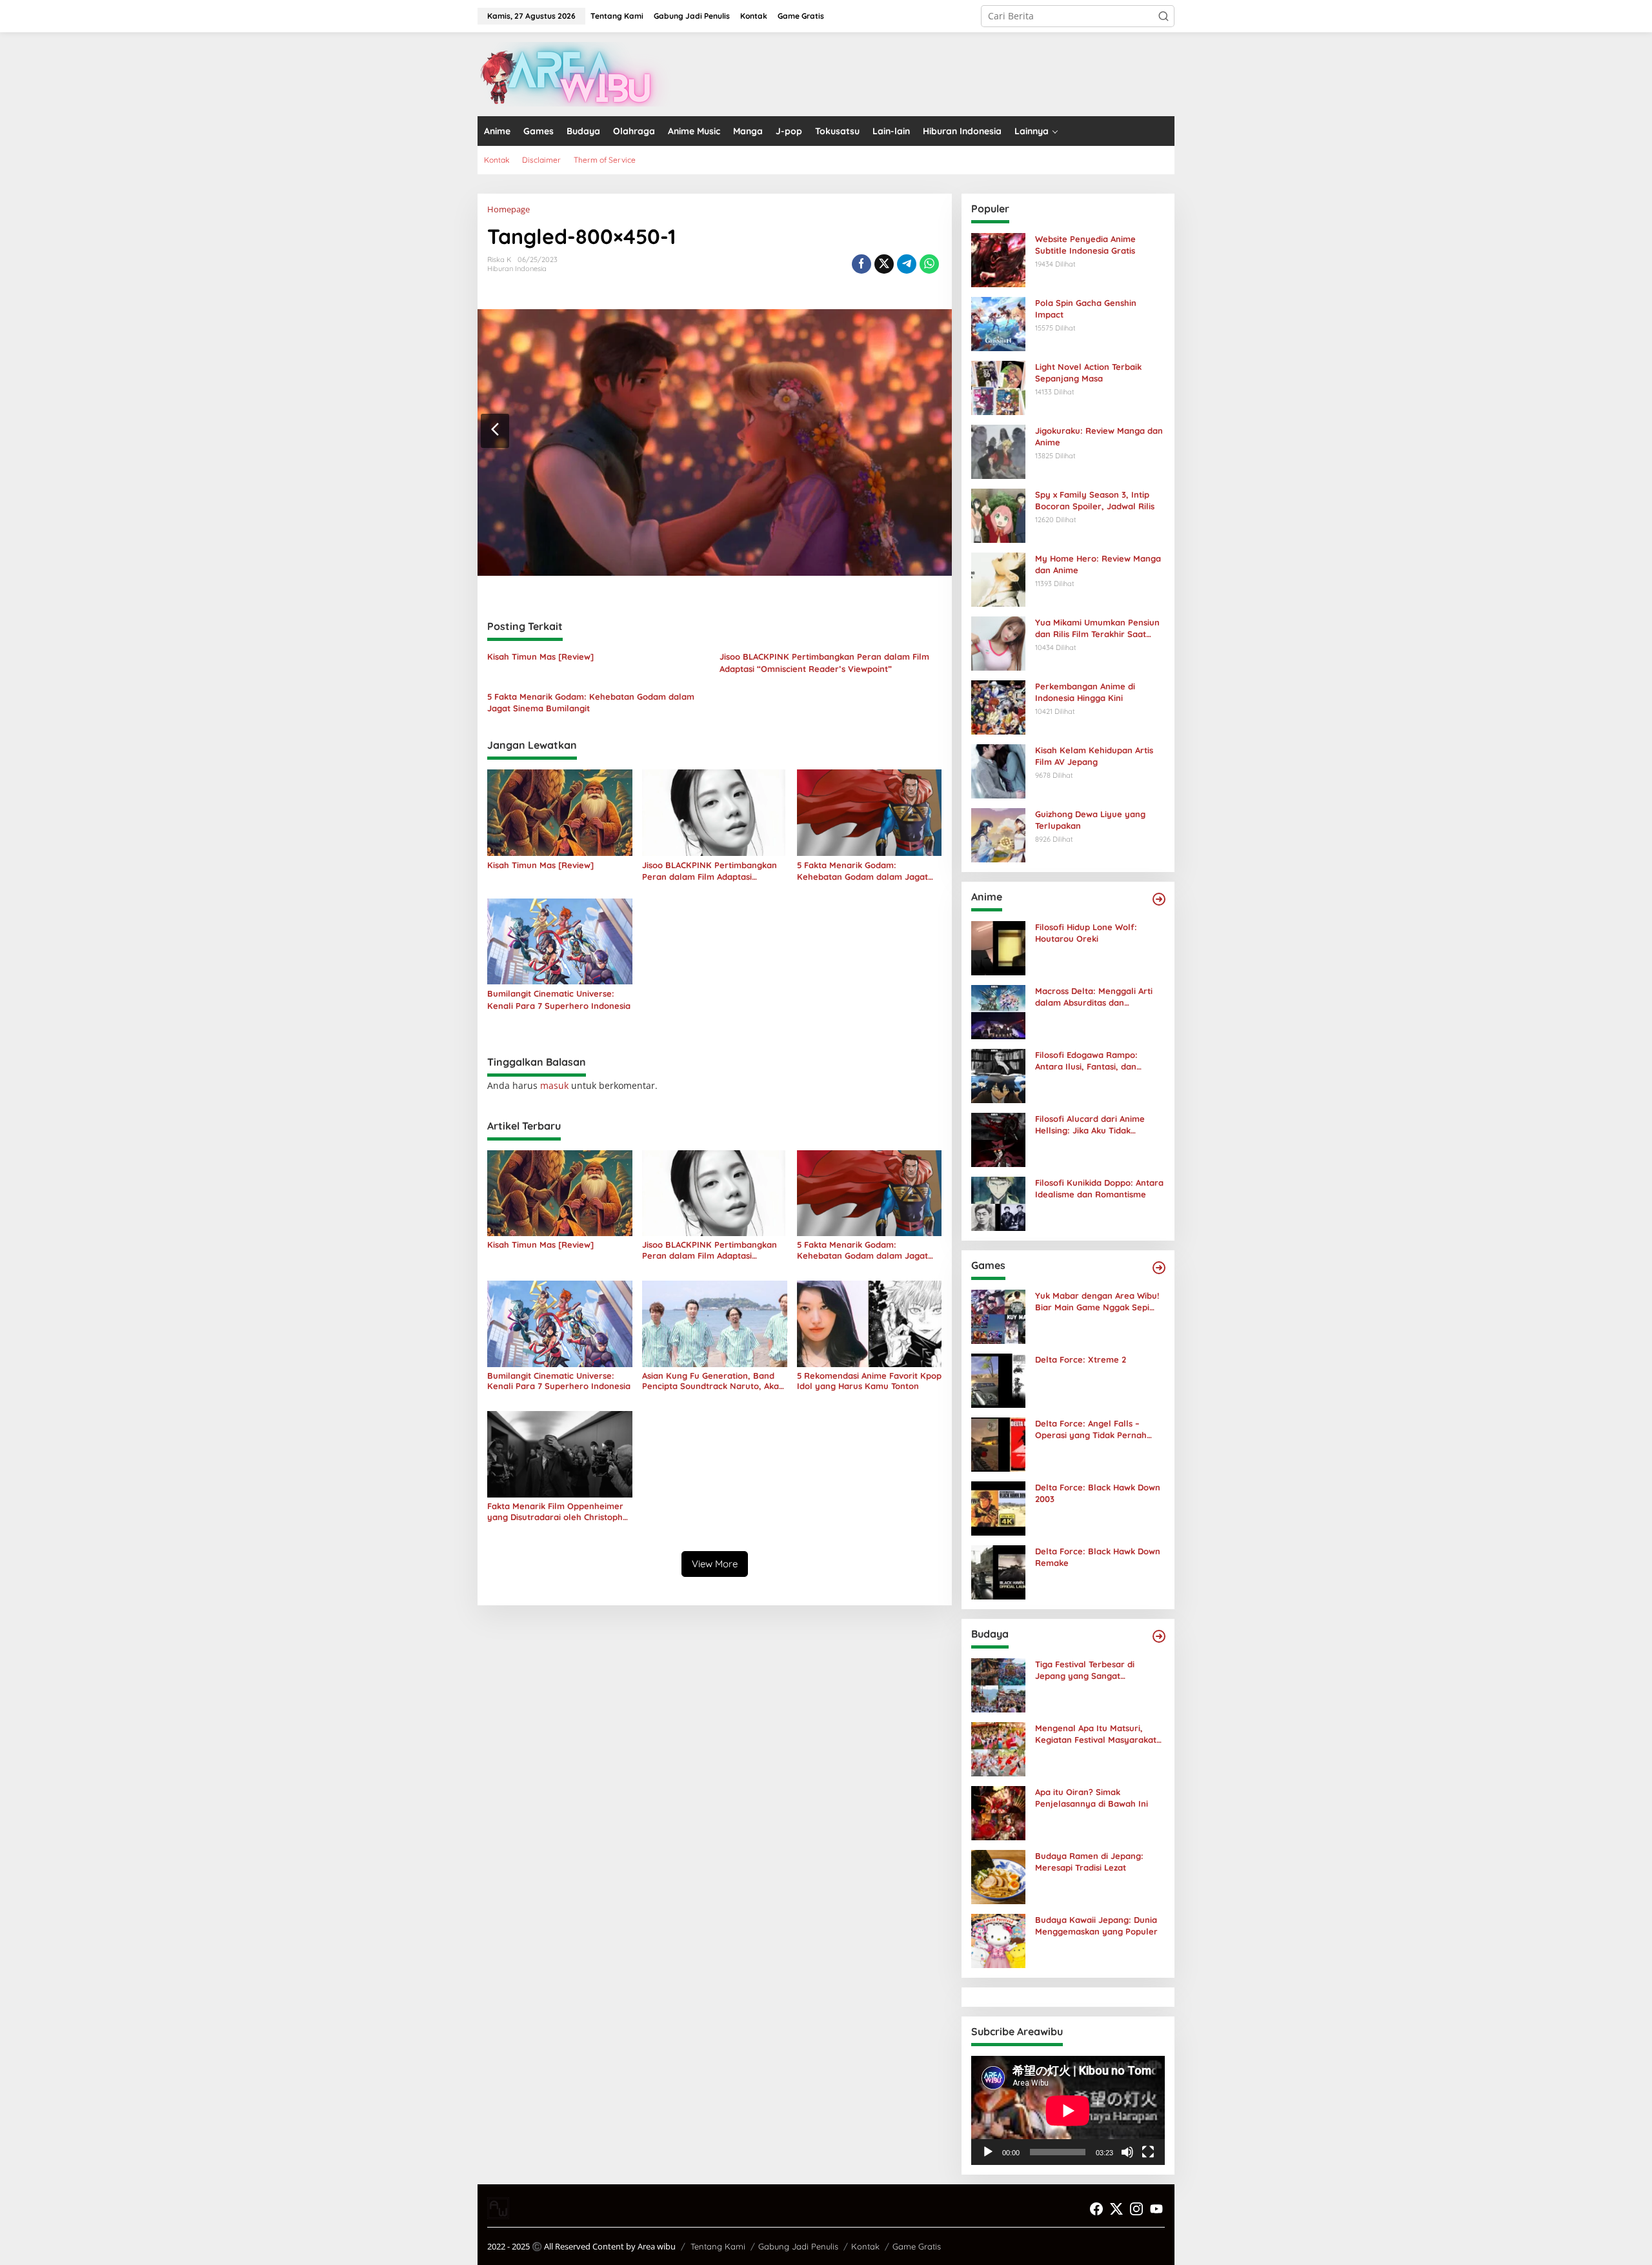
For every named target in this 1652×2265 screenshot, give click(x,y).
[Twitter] (1116, 2209)
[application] (1068, 2110)
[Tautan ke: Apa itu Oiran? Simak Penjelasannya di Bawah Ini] (998, 1812)
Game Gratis (917, 2246)
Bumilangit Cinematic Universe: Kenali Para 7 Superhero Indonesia (559, 999)
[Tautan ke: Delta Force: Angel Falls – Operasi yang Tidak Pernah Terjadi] (998, 1444)
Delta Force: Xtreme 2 (1081, 1359)
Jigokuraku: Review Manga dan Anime (1099, 436)
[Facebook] (1096, 2209)
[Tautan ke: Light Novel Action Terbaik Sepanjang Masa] (998, 387)
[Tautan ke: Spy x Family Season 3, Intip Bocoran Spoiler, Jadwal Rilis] (998, 515)
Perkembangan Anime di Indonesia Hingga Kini (1085, 692)
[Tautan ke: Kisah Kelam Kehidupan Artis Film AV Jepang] (998, 770)
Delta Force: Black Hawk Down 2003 (1098, 1493)
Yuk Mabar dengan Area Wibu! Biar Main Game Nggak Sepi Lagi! (1097, 1302)
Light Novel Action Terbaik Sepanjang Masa (1088, 372)
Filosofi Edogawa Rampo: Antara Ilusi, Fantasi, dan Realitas (1086, 1061)
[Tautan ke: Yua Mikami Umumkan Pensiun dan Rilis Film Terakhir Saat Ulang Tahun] (998, 643)
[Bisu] (1127, 2152)
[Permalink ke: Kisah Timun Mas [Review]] (560, 811)
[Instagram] (1136, 2209)
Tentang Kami (718, 2246)
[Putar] (988, 2152)
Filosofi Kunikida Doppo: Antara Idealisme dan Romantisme (1099, 1188)
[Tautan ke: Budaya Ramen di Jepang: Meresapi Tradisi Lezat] (998, 1876)
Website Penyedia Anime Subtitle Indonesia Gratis (1085, 245)
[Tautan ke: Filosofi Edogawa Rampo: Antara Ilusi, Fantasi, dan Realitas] (998, 1075)
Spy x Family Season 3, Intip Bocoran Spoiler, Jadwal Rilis (1095, 500)
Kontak (865, 2246)
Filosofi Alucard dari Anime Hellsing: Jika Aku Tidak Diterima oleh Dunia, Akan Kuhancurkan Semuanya (1090, 1125)
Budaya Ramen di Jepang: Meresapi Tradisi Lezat (1089, 1862)
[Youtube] (1156, 2209)
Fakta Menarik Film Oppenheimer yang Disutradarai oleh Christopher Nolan (559, 1512)
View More (715, 1564)
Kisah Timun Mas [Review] (540, 656)
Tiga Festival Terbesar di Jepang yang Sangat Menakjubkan (1085, 1670)
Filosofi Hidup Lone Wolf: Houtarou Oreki (1086, 933)
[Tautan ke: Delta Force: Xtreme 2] (998, 1380)
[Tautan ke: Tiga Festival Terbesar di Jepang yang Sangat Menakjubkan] (998, 1684)
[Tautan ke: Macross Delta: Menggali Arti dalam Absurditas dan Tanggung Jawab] (998, 1011)
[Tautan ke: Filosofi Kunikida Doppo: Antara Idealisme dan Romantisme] (998, 1203)
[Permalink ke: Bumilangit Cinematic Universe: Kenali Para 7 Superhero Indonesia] (560, 940)
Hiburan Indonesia (517, 269)
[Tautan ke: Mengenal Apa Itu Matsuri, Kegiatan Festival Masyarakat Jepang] (998, 1748)
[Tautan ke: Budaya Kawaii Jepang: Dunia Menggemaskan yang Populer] (998, 1940)
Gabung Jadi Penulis (798, 2246)
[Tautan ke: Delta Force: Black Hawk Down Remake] (998, 1571)
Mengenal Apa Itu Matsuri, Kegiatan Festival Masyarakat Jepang (1096, 1734)
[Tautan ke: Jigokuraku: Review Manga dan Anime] (998, 451)
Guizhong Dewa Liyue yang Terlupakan (1090, 820)
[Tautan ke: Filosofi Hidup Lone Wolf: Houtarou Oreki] (998, 947)
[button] (1163, 16)
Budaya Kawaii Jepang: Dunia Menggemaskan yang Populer (1096, 1925)
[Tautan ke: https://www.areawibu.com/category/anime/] (1159, 899)
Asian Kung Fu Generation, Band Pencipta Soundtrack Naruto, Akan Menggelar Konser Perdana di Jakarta (713, 1381)
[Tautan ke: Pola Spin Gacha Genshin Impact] (998, 323)
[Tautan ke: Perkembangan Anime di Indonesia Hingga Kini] (998, 706)
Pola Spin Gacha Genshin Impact (1086, 309)
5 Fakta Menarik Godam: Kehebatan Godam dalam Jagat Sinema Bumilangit (591, 702)
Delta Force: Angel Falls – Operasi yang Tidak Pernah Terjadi (1091, 1429)
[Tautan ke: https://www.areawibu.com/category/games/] (1159, 1268)
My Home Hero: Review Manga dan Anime (1098, 564)
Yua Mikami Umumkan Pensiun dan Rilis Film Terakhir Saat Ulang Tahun (1097, 628)
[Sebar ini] (861, 264)
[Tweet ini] (884, 264)
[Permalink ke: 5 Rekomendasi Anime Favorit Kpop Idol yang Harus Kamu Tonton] (870, 1323)
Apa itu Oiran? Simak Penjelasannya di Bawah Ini (1092, 1798)
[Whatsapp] (929, 264)
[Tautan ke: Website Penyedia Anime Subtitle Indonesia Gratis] (998, 259)
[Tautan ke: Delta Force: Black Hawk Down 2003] (998, 1508)
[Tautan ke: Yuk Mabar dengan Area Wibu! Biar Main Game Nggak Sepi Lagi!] (998, 1316)
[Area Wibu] (574, 73)
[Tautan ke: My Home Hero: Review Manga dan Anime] (998, 579)
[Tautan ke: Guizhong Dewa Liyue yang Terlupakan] (998, 834)
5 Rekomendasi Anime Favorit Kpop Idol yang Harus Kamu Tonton (869, 1381)
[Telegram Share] (907, 264)
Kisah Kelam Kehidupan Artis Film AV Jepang (1094, 756)
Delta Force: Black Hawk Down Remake (1098, 1557)
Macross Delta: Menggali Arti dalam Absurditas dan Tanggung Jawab (1094, 997)
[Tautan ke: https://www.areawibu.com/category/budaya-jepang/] (1159, 1636)
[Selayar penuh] (1148, 2152)
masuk (554, 1085)
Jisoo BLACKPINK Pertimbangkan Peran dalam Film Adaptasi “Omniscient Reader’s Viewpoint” (824, 662)
